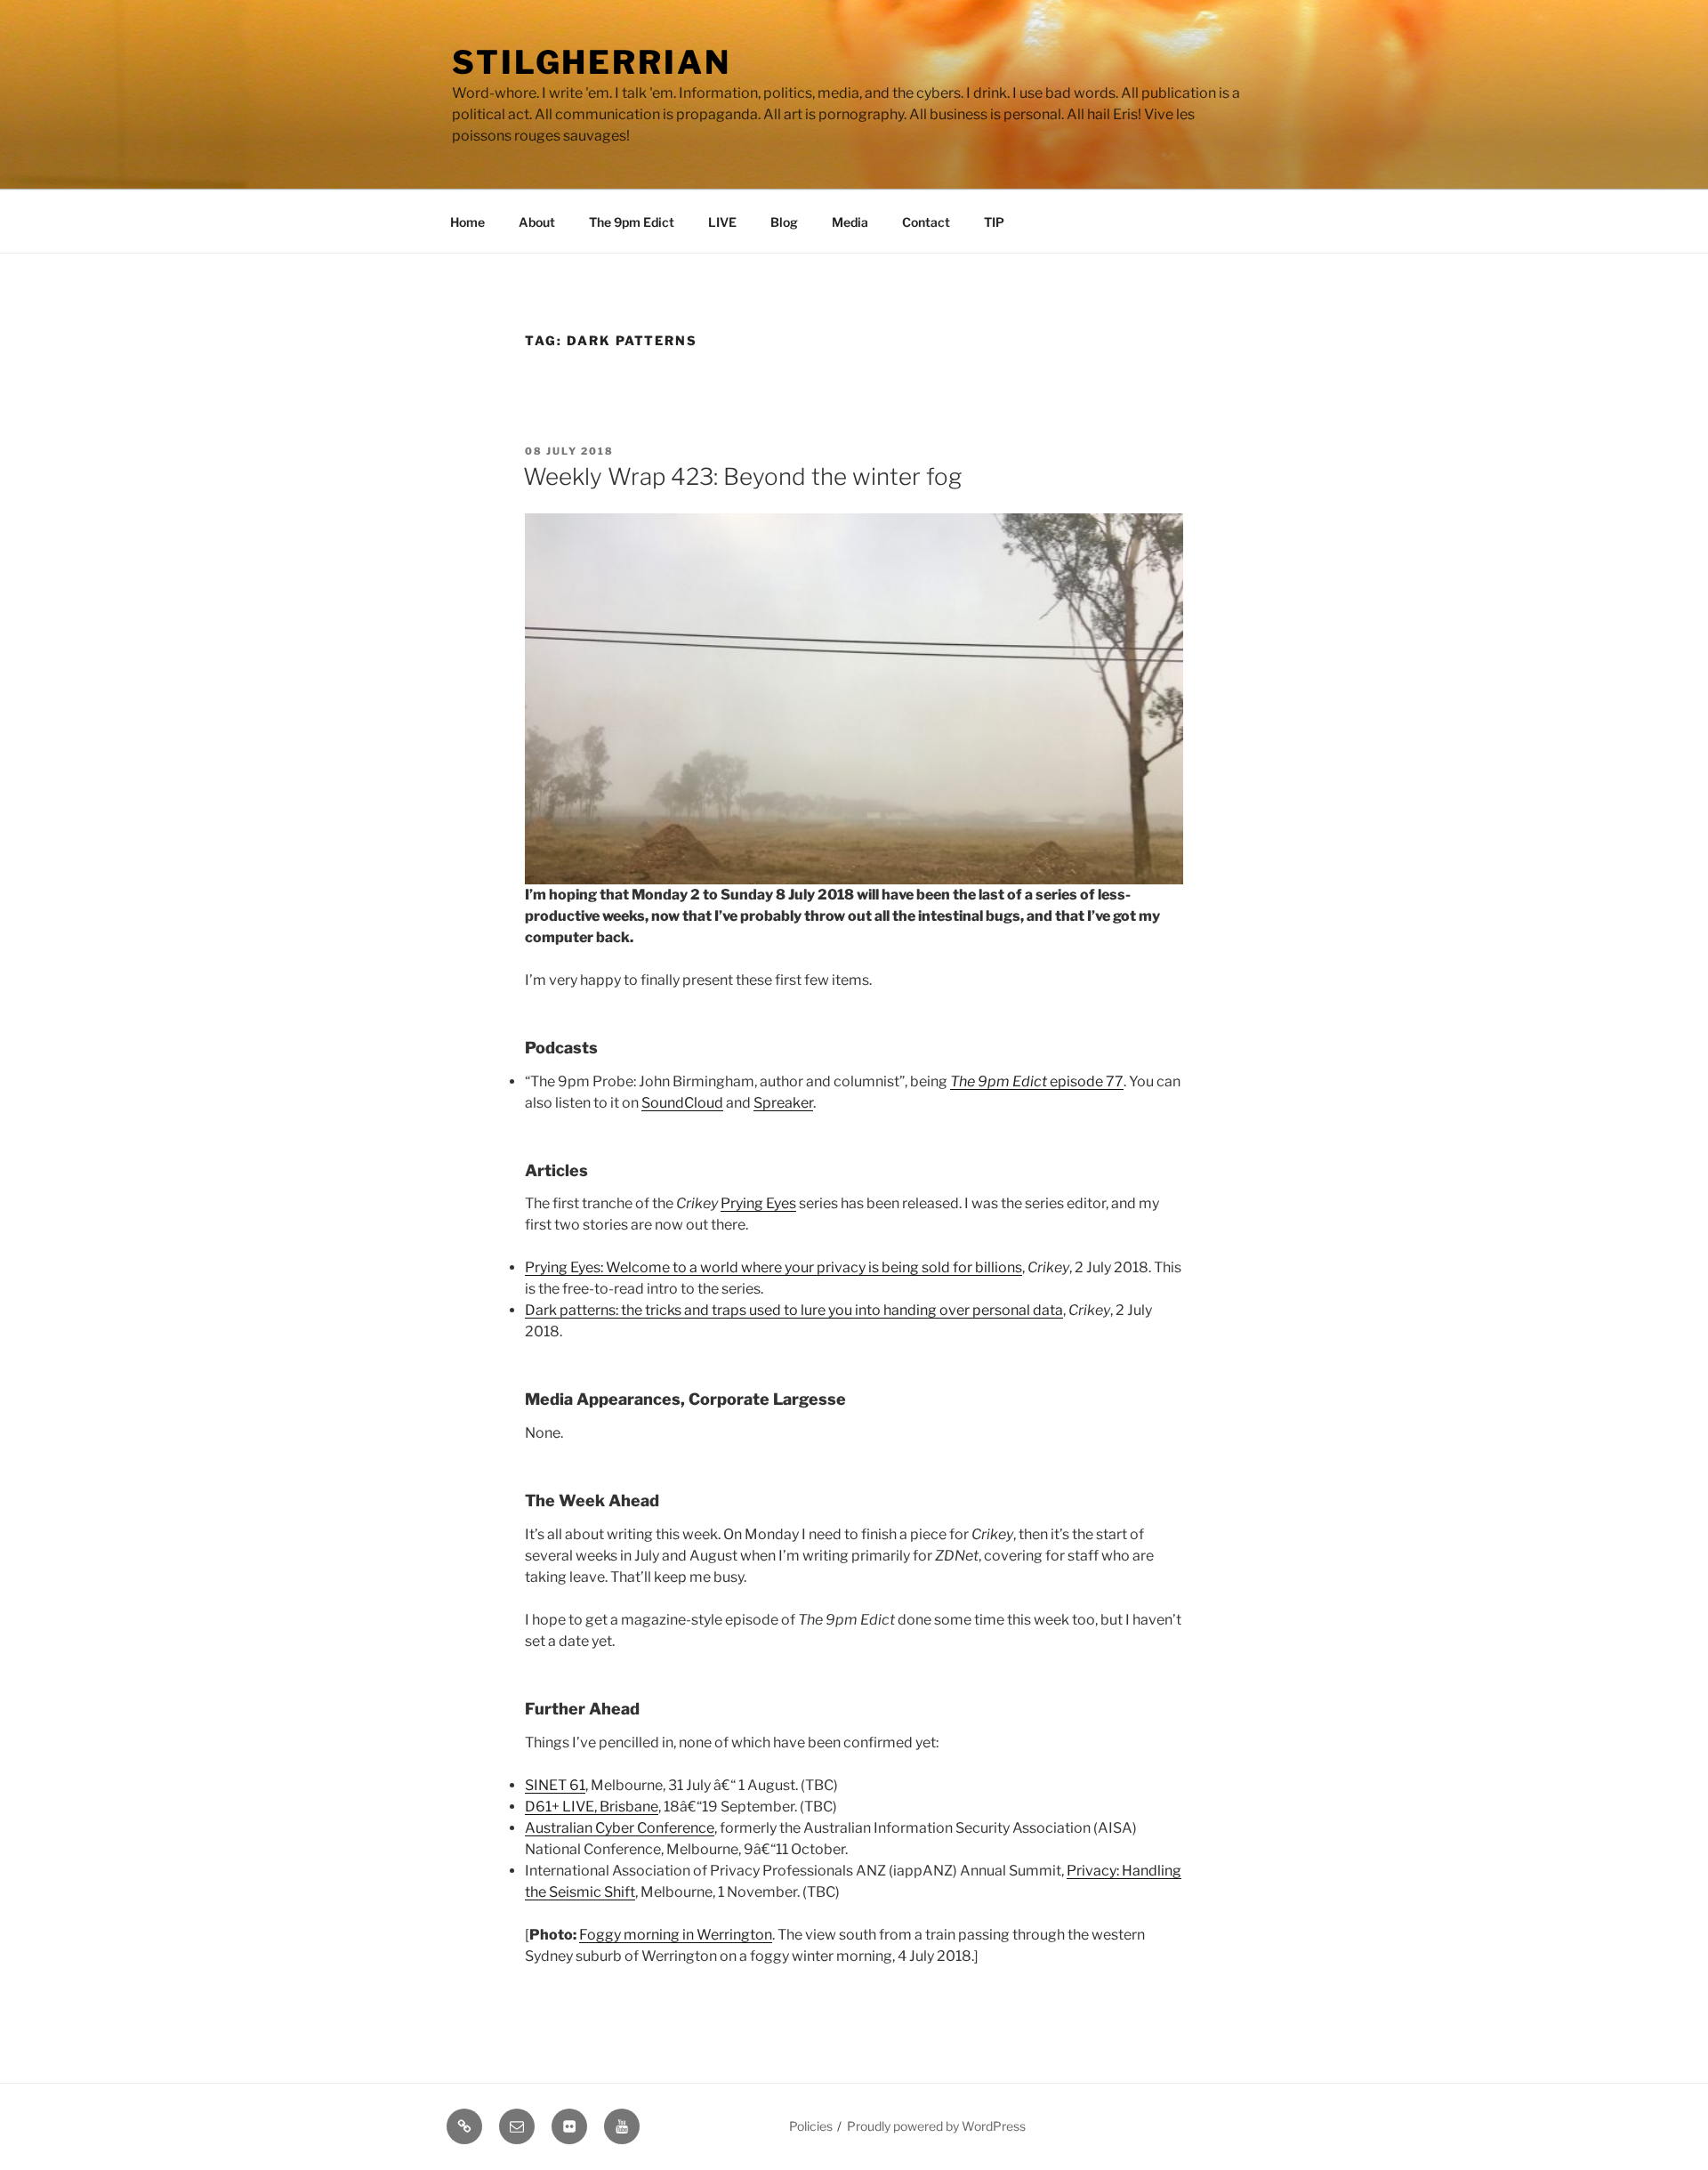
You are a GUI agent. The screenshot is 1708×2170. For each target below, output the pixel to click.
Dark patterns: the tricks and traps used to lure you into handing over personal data (794, 1310)
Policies (811, 2126)
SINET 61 (555, 1785)
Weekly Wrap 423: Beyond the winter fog (742, 476)
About (537, 222)
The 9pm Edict (632, 222)
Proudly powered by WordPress (936, 2126)
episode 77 (1037, 1081)
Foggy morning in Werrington (676, 1935)
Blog (784, 222)
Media (850, 222)
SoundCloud (682, 1103)
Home (467, 222)
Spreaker (783, 1103)
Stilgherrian (592, 62)
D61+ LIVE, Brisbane (592, 1807)
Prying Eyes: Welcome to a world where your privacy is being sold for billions (773, 1267)
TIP (994, 222)
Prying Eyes (758, 1203)
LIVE (722, 222)
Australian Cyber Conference (620, 1828)
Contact (926, 222)
